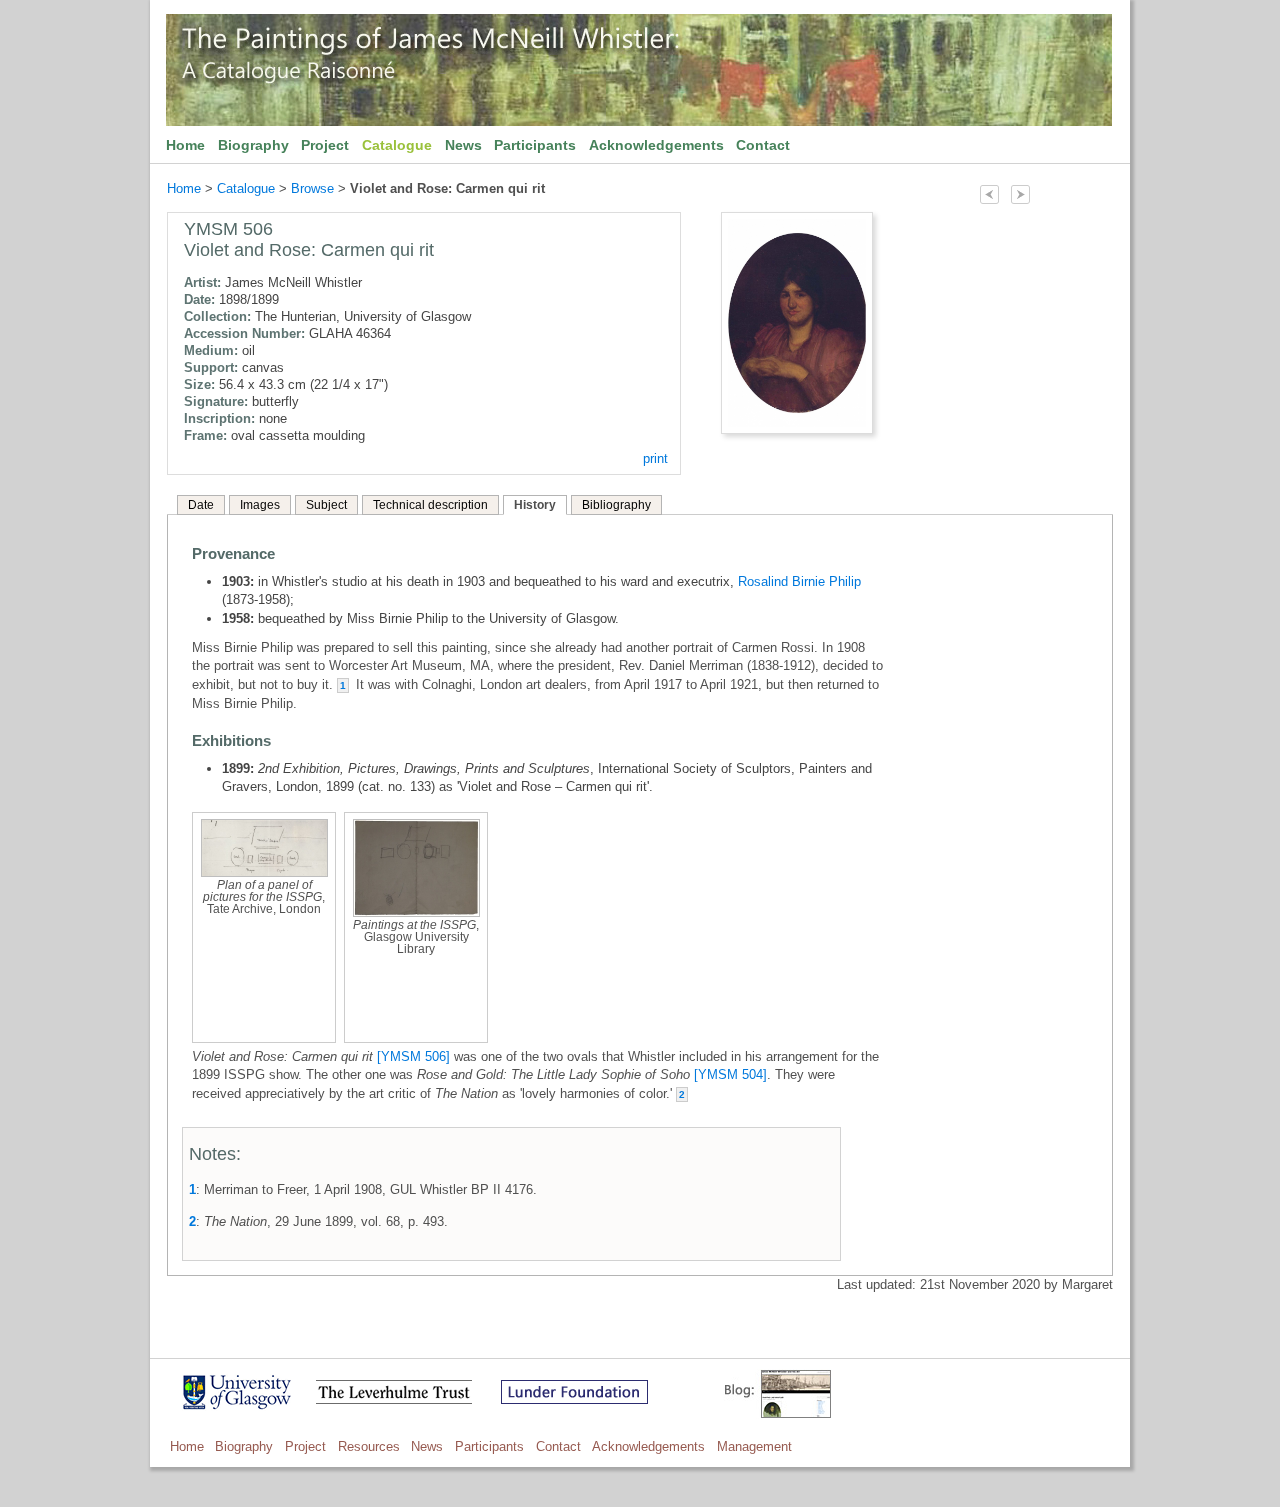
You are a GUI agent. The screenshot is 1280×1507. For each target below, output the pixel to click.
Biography (253, 145)
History (535, 505)
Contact (763, 145)
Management (754, 1446)
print (655, 458)
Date (201, 505)
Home (185, 145)
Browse (312, 188)
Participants (535, 145)
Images (260, 505)
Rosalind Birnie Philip (799, 581)
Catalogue (397, 145)
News (463, 145)
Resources (369, 1446)
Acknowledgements (656, 145)
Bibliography (616, 505)
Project (325, 145)
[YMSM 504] (730, 1074)
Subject (326, 505)
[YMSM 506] (413, 1056)
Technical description (430, 505)
